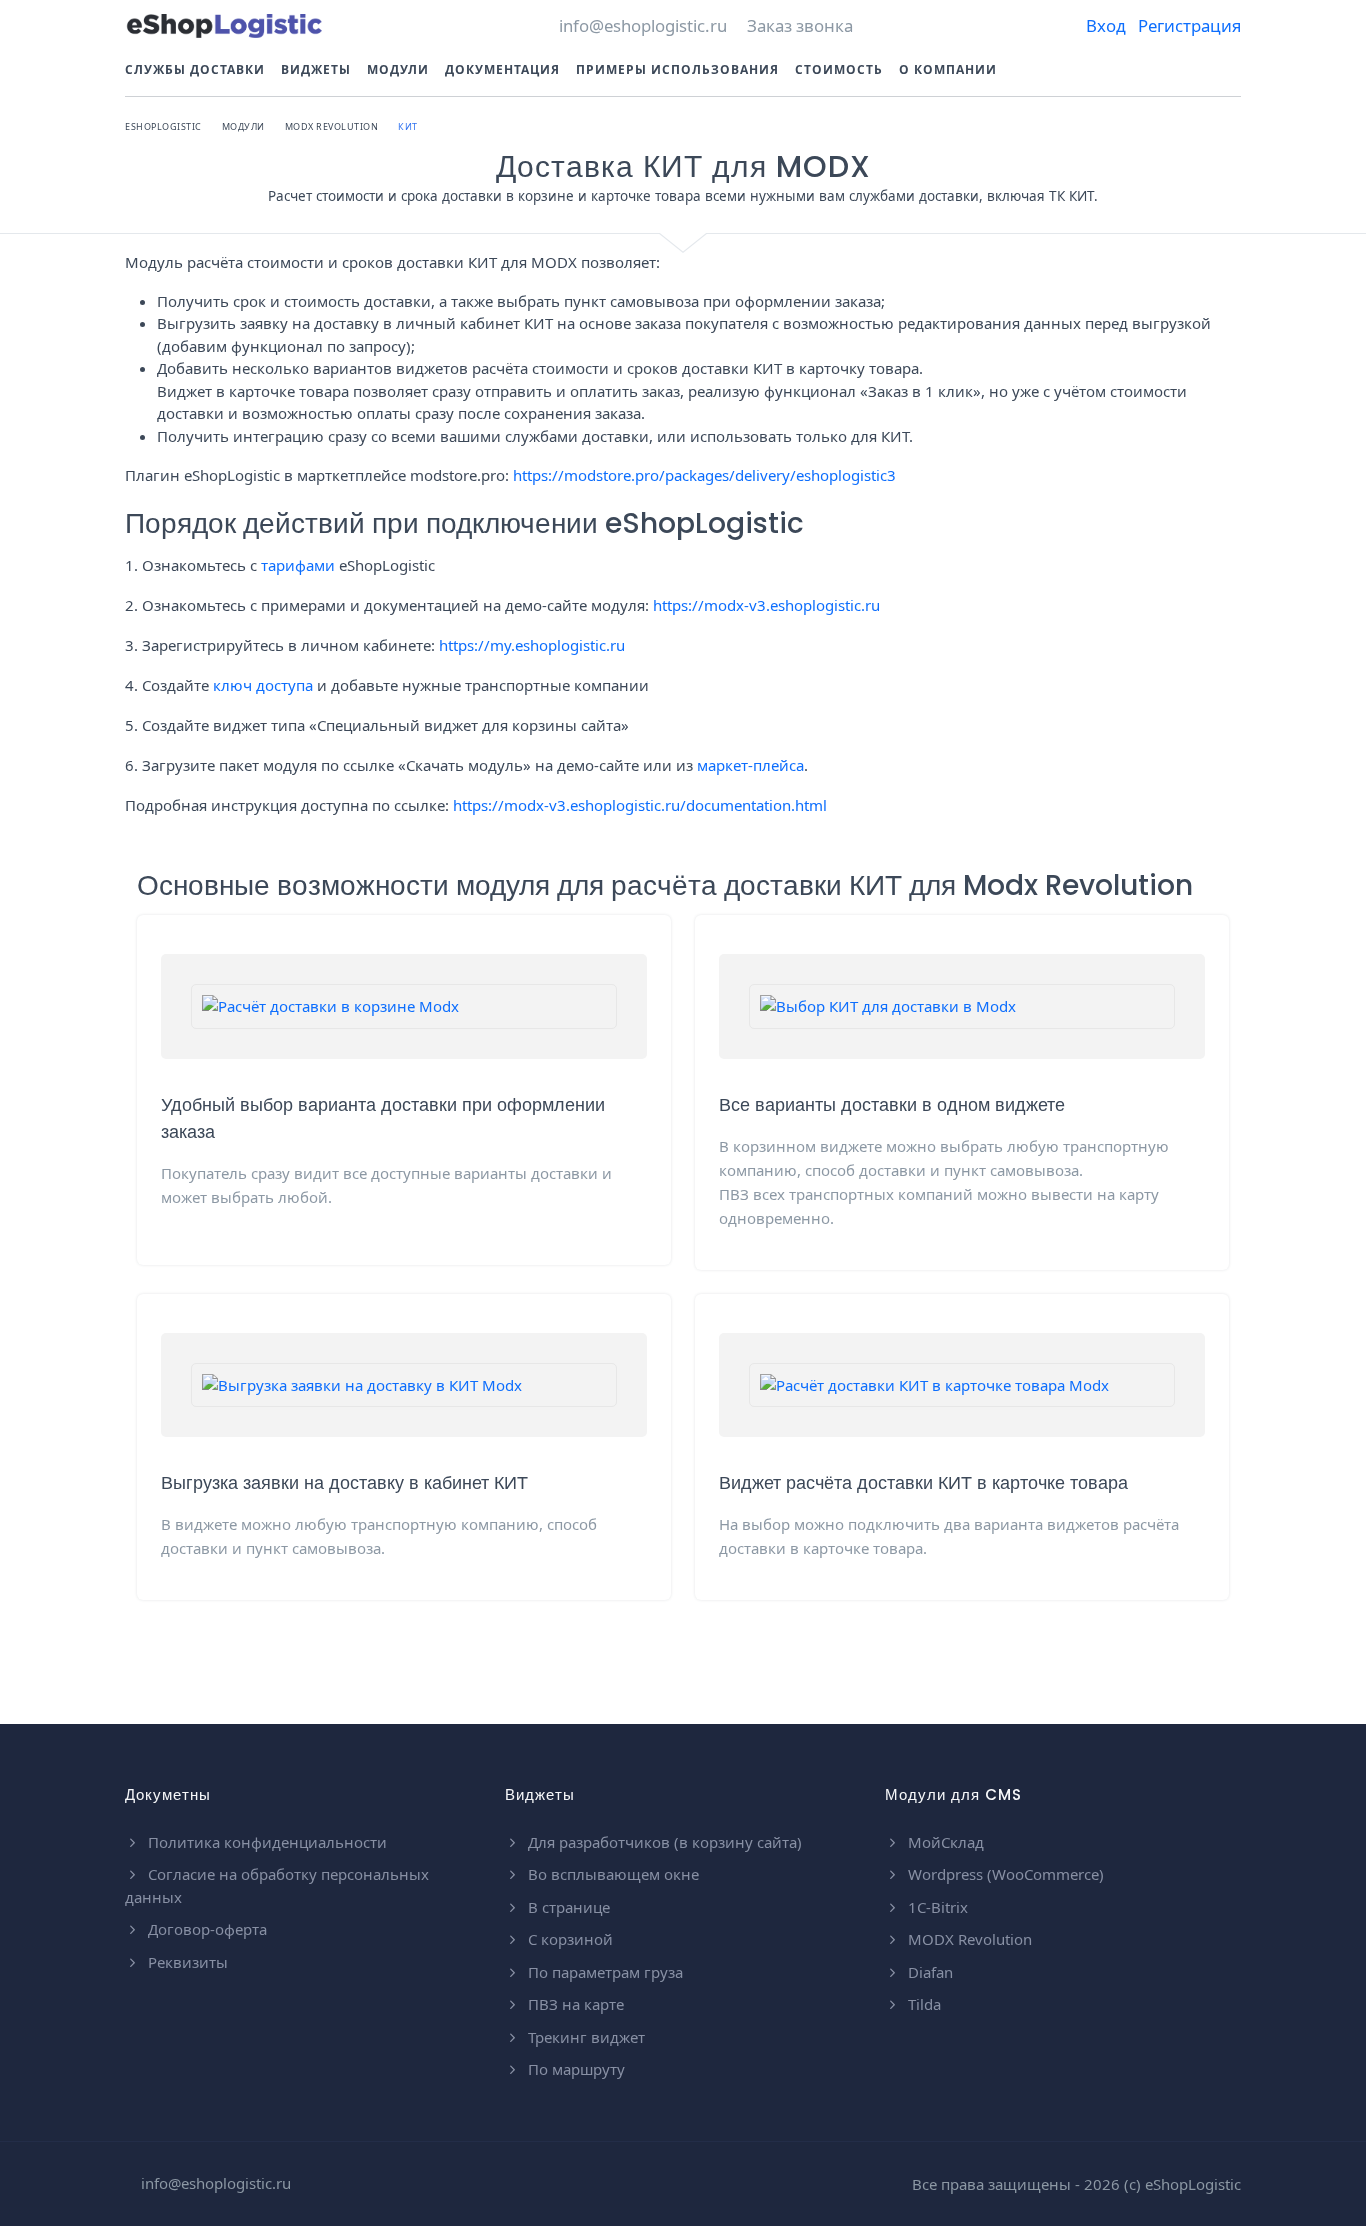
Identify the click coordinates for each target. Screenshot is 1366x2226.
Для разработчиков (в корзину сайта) (663, 1842)
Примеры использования (677, 69)
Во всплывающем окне (611, 1874)
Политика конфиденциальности (265, 1842)
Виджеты (316, 69)
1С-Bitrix (936, 1907)
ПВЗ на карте (574, 2004)
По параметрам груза (603, 1972)
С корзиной (568, 1939)
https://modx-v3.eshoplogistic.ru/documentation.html (640, 805)
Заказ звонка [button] (800, 25)
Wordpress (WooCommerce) (1004, 1874)
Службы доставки (195, 69)
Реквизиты (186, 1962)
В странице (567, 1907)
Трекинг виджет (584, 2037)
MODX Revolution (968, 1939)
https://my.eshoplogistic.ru (532, 645)
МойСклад (944, 1842)
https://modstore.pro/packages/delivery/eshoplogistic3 (704, 475)
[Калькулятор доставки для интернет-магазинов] (225, 25)
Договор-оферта (205, 1929)
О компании (948, 69)
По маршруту (574, 2069)
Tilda (922, 2004)
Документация (502, 69)
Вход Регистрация (1161, 25)
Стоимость (839, 69)
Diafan (928, 1972)
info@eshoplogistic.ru (641, 25)
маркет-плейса (750, 765)
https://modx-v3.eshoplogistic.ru (766, 605)
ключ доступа (263, 685)
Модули (398, 69)
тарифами (298, 565)
